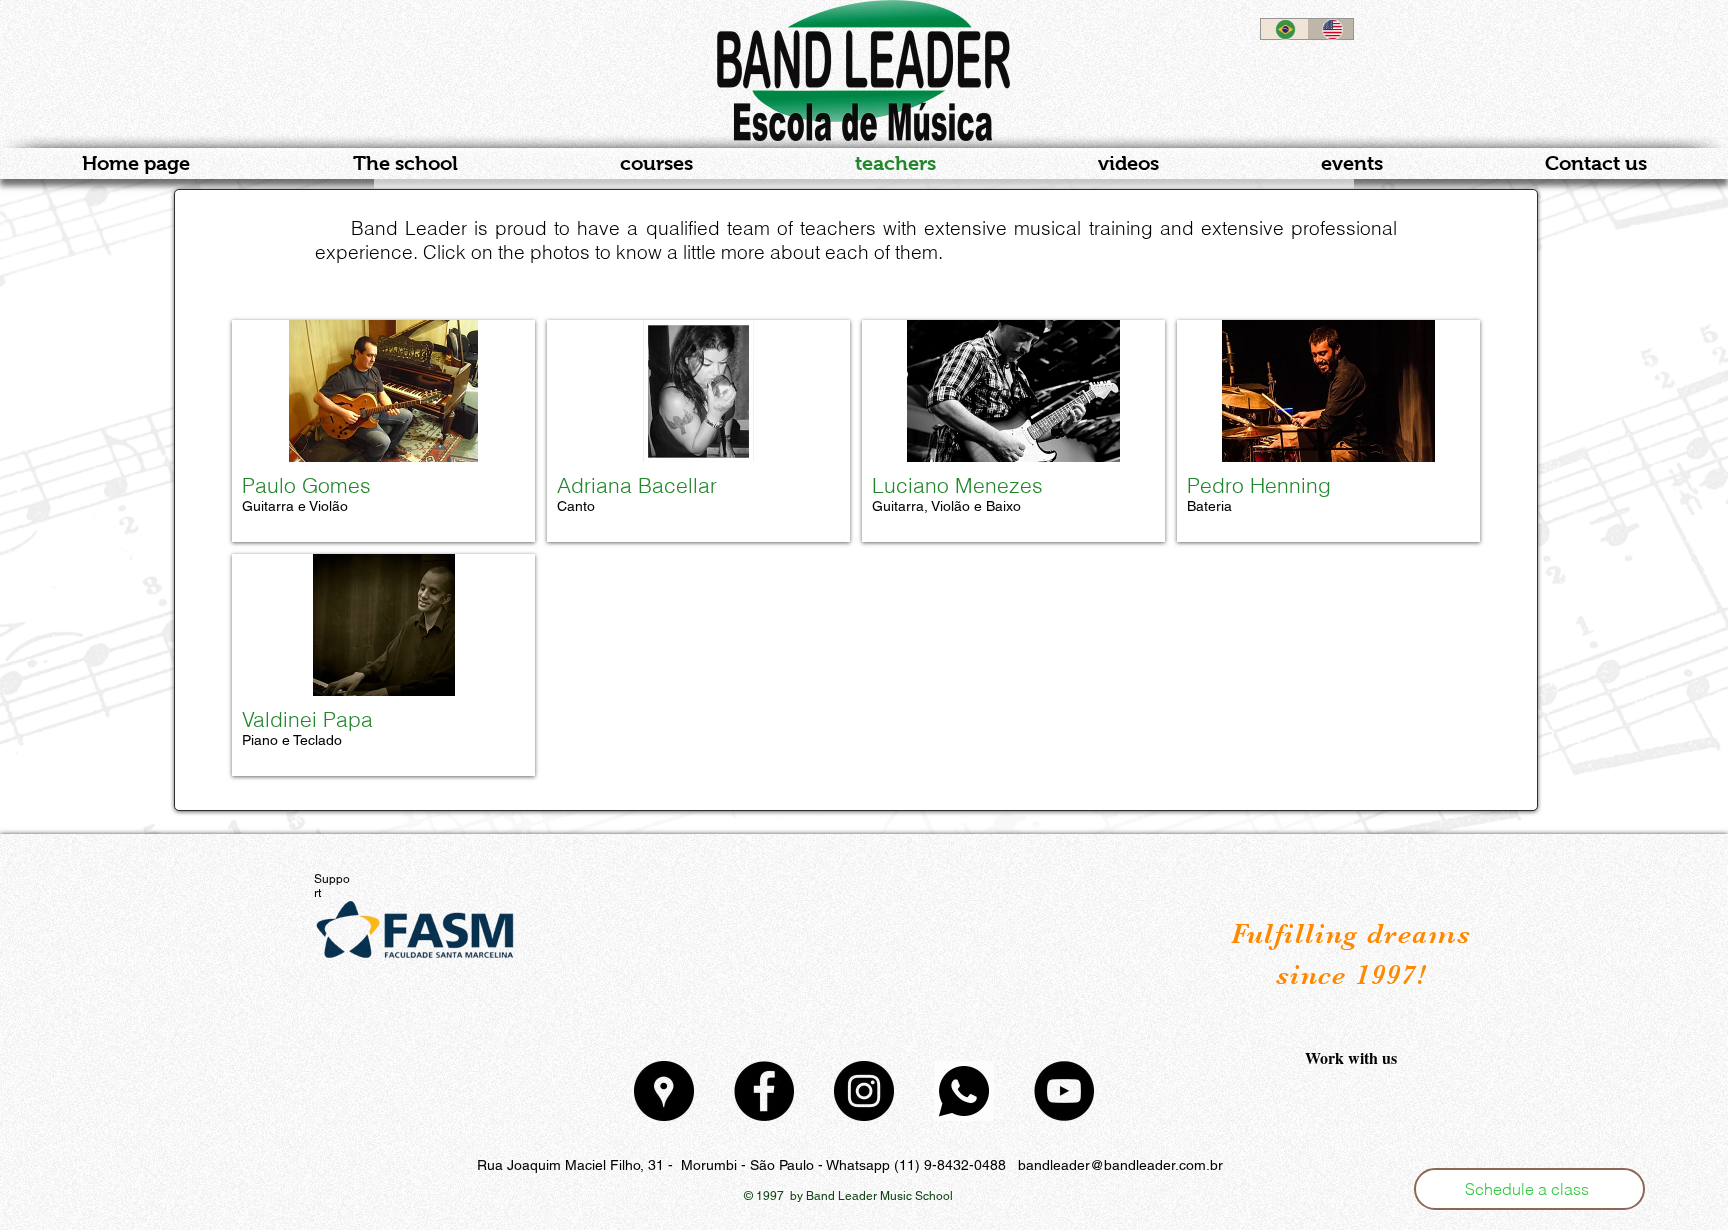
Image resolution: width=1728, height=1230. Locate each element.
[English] (1330, 29)
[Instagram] (864, 1091)
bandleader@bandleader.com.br (1120, 1165)
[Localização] (664, 1091)
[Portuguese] (1284, 29)
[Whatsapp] (964, 1091)
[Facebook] (764, 1091)
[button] (1529, 1189)
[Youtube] (1064, 1091)
